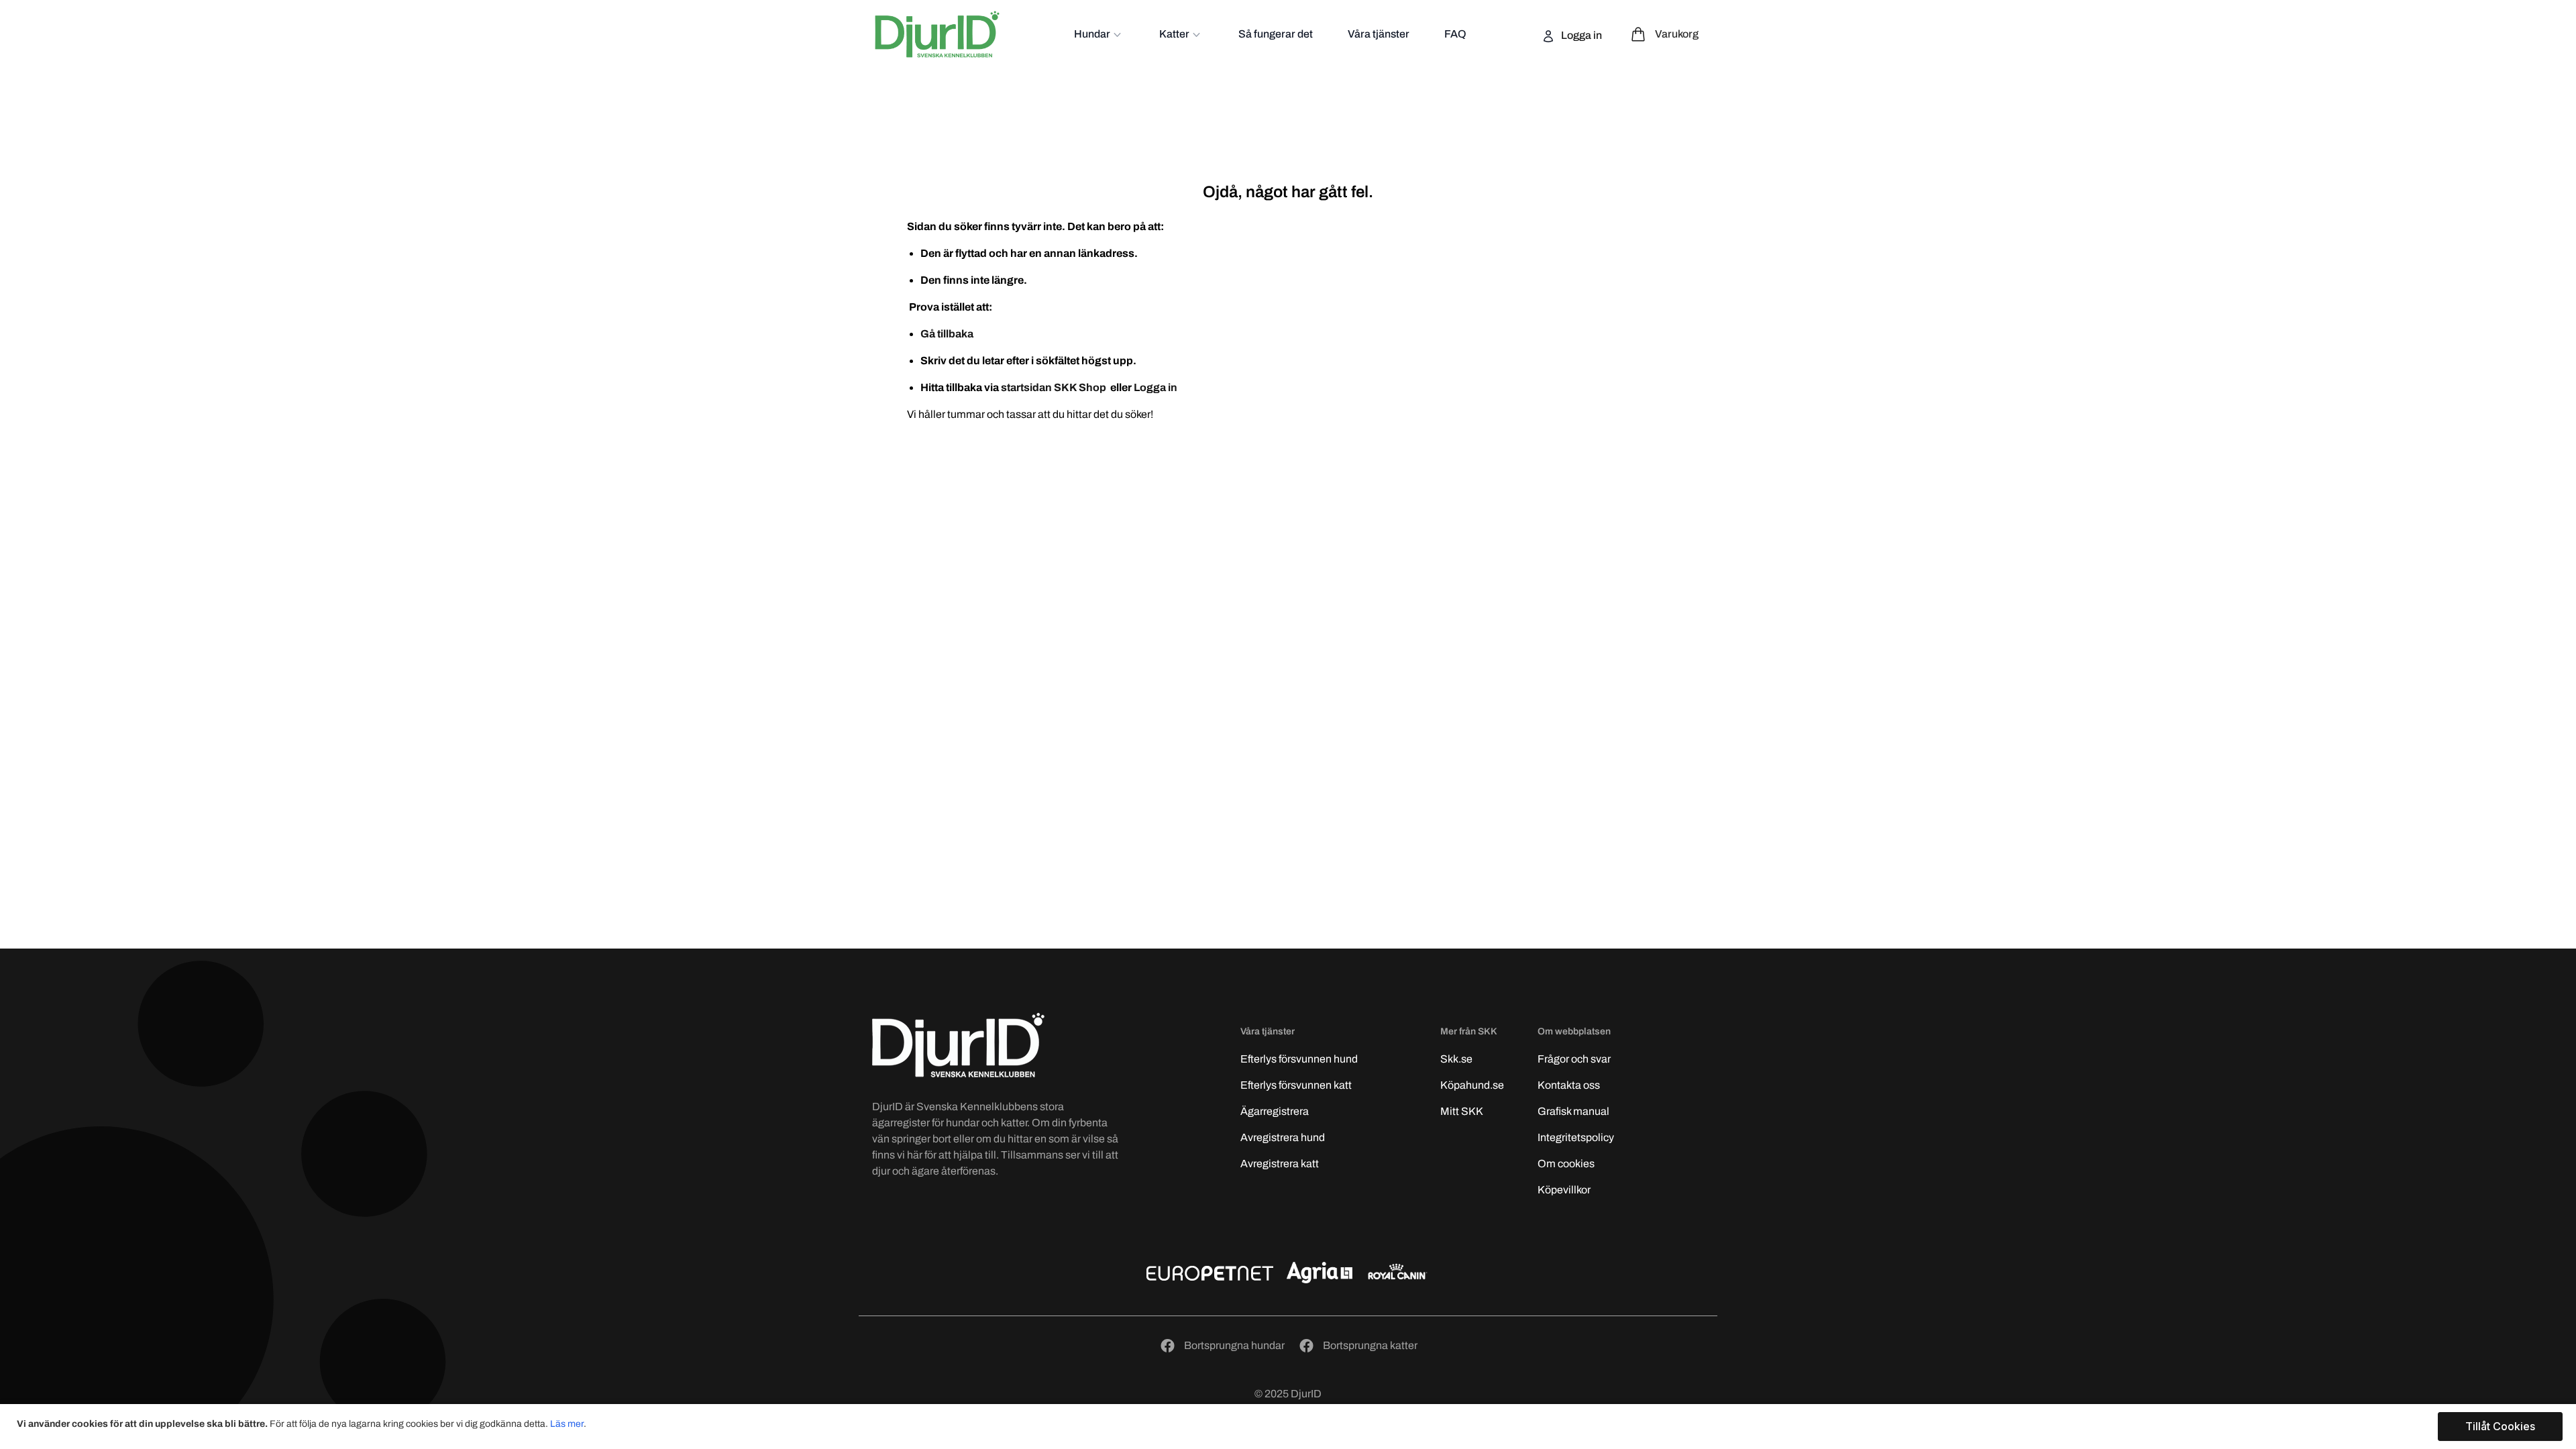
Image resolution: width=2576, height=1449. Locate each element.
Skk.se (1456, 1059)
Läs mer (567, 1424)
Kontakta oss (1569, 1085)
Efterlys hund (1299, 1059)
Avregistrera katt (1280, 1164)
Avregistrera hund (1283, 1137)
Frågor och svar (1574, 1059)
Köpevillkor (1564, 1190)
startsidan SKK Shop (1055, 387)
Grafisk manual (1573, 1111)
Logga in (1580, 35)
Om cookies (1566, 1164)
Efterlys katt (1296, 1085)
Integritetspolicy (1576, 1137)
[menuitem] (1099, 34)
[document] (1290, 1427)
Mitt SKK (1462, 1111)
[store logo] (937, 34)
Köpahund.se (1472, 1085)
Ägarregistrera (1275, 1111)
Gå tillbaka (947, 334)
